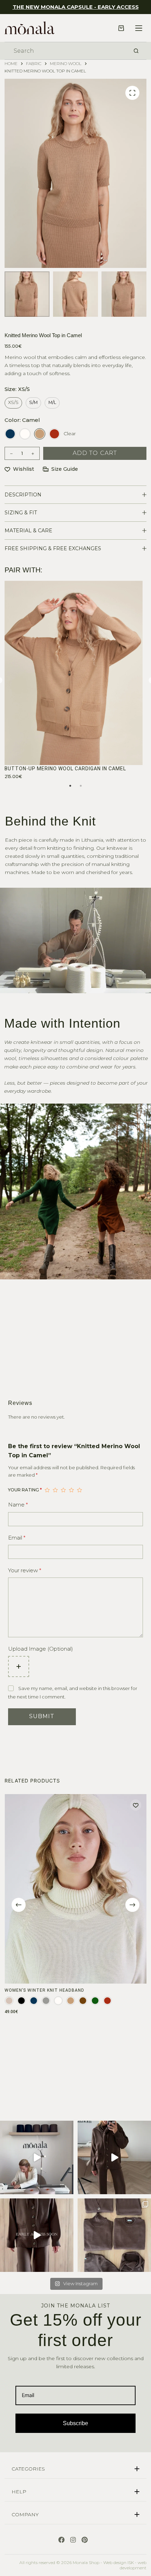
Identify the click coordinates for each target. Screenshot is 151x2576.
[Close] (138, 1185)
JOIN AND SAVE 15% (75, 1371)
